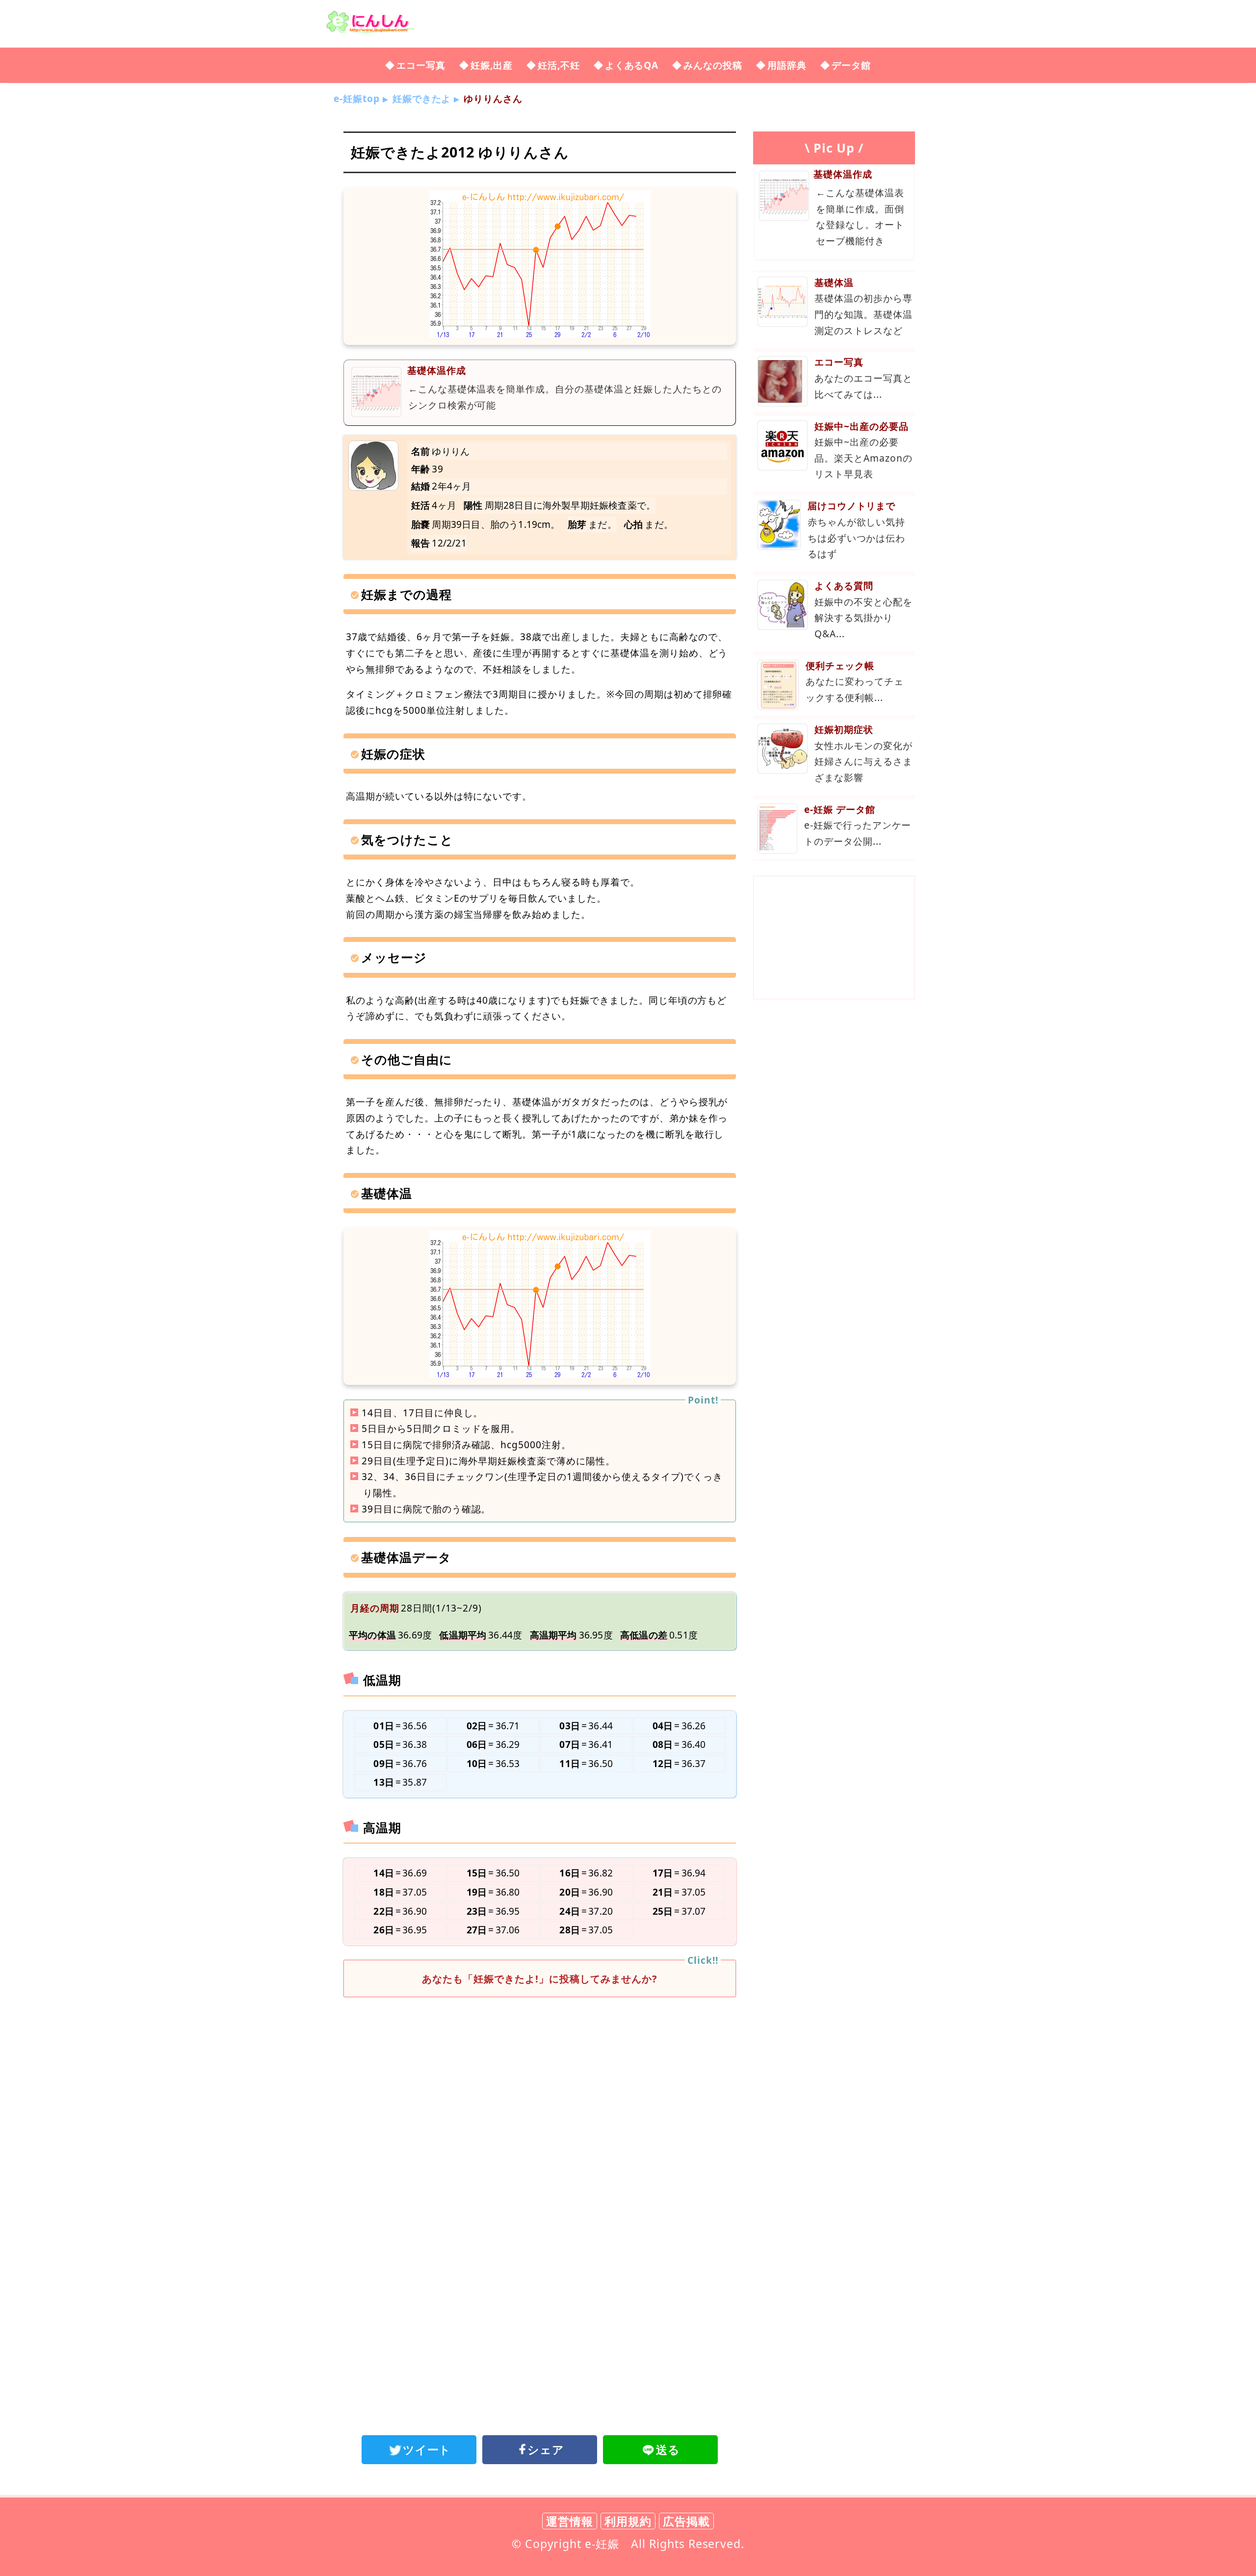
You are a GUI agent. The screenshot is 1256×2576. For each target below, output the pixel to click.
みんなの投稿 (713, 65)
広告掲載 (686, 2521)
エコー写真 (421, 65)
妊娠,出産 (492, 65)
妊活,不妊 (559, 65)
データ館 (851, 65)
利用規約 (628, 2521)
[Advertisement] (540, 2085)
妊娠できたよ (422, 98)
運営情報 (570, 2521)
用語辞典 (787, 65)
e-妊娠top (357, 98)
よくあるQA (632, 65)
